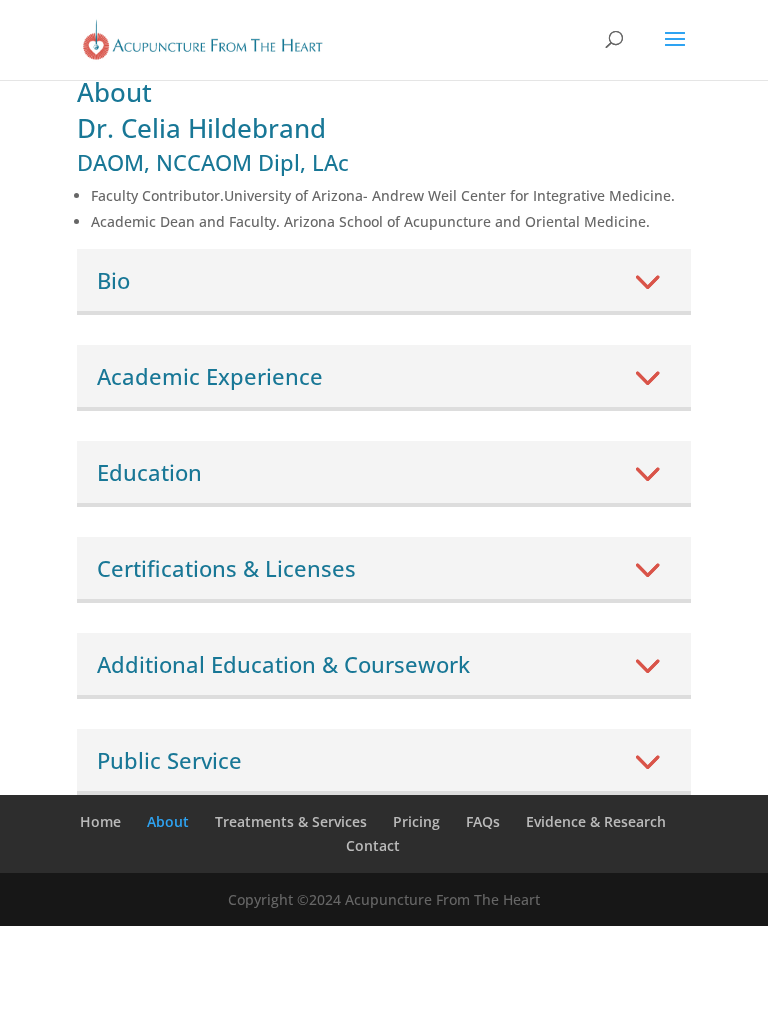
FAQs (483, 821)
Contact (373, 845)
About (168, 821)
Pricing (416, 821)
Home (100, 821)
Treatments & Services (291, 821)
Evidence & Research (596, 821)
